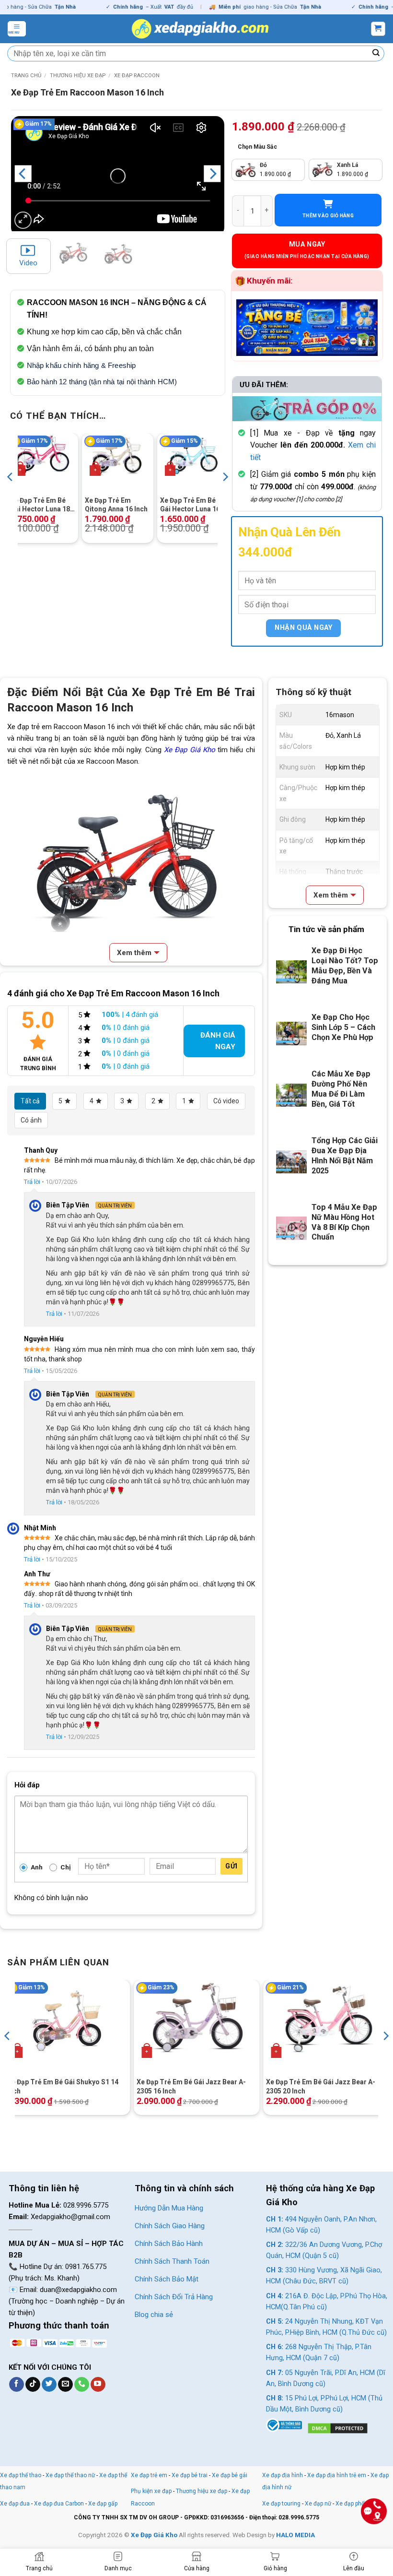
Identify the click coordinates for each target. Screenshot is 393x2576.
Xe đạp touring (281, 2504)
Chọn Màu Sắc (257, 147)
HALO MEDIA (295, 2535)
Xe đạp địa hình (283, 2475)
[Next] (212, 174)
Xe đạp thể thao (21, 2475)
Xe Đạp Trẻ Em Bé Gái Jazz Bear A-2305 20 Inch (321, 2086)
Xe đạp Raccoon (137, 76)
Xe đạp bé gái (230, 2475)
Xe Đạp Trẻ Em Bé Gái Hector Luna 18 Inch (40, 505)
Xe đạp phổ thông (358, 2504)
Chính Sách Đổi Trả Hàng (174, 2297)
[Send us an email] (65, 2385)
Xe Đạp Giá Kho (190, 750)
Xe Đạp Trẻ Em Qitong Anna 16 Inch (116, 505)
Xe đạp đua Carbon (59, 2504)
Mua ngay (307, 244)
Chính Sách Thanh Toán (172, 2261)
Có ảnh (31, 1120)
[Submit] (376, 54)
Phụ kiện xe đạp (151, 2491)
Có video (226, 1101)
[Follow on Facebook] (17, 2385)
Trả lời (32, 1182)
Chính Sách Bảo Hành (169, 2244)
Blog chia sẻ (154, 2315)
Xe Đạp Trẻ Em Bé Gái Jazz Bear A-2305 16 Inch (191, 2086)
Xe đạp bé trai (190, 2475)
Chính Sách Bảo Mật (167, 2279)
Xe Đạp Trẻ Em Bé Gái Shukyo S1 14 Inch (63, 2086)
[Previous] (23, 174)
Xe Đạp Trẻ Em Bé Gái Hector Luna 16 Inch (190, 505)
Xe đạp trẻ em (149, 2475)
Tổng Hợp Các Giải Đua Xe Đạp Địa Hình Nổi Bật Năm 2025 (345, 1156)
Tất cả (30, 1101)
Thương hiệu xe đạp (78, 76)
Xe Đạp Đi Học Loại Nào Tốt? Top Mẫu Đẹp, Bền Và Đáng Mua (345, 966)
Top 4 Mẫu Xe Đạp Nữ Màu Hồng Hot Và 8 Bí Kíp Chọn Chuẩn (344, 1222)
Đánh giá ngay (218, 1041)
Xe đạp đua (15, 2504)
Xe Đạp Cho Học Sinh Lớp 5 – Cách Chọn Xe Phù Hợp (343, 1027)
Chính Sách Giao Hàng (170, 2226)
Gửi (231, 1866)
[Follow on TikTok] (33, 2385)
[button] (17, 29)
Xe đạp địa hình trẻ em (337, 2475)
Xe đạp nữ (318, 2504)
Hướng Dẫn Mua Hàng (169, 2208)
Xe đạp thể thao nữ (71, 2475)
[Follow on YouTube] (98, 2385)
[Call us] (82, 2385)
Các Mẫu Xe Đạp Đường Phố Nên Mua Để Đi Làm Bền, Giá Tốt (341, 1089)
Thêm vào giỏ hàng (328, 216)
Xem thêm (134, 953)
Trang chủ (26, 76)
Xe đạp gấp (103, 2504)
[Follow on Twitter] (49, 2385)
